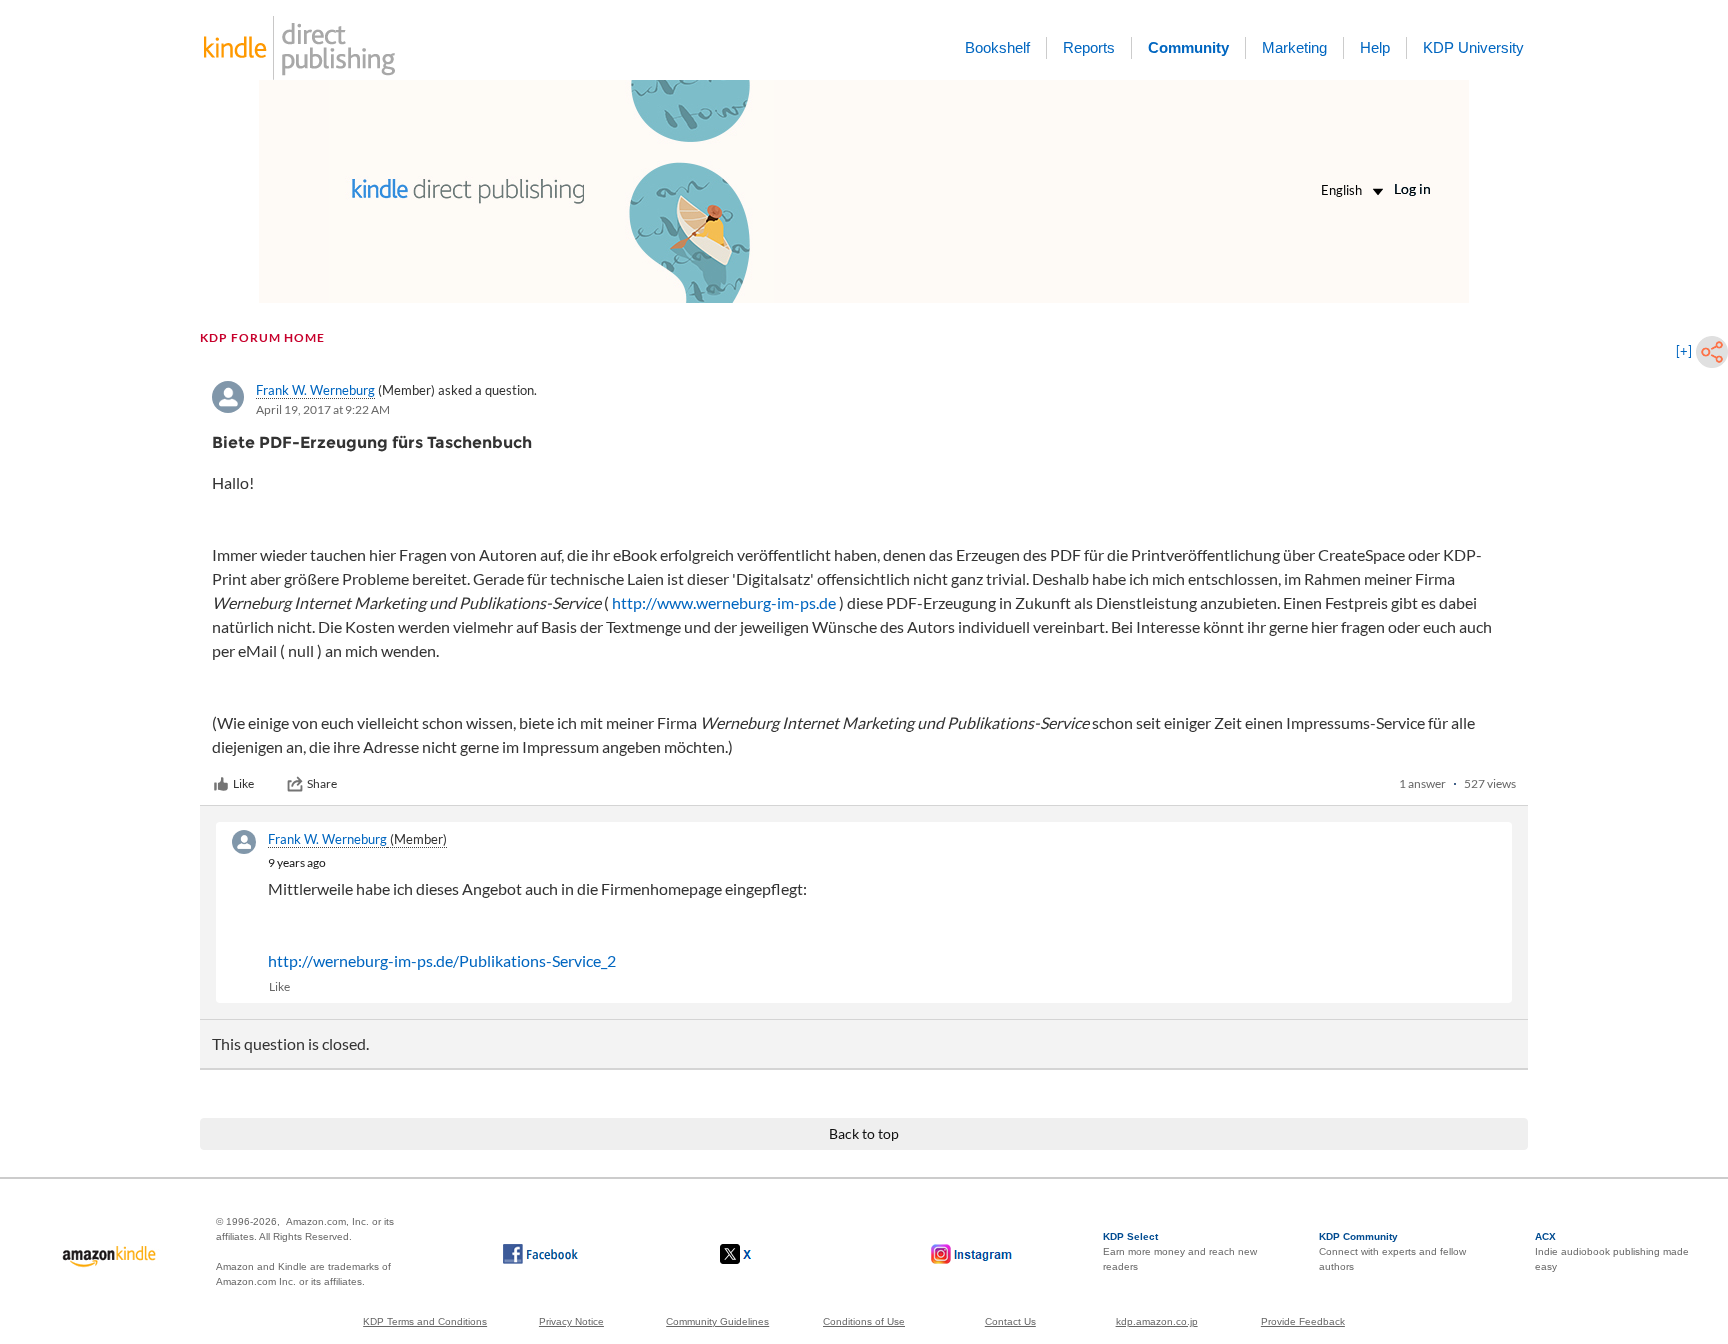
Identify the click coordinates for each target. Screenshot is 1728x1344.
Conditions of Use (864, 1321)
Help (1375, 47)
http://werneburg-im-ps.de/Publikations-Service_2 (442, 960)
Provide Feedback (1303, 1321)
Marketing (1294, 47)
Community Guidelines (717, 1321)
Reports (1089, 47)
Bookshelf (997, 47)
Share (322, 783)
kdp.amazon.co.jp (1157, 1321)
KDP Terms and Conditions (425, 1321)
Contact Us (1010, 1321)
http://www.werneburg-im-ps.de (724, 602)
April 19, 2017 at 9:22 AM (323, 409)
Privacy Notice (571, 1321)
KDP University (1473, 47)
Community (1188, 47)
